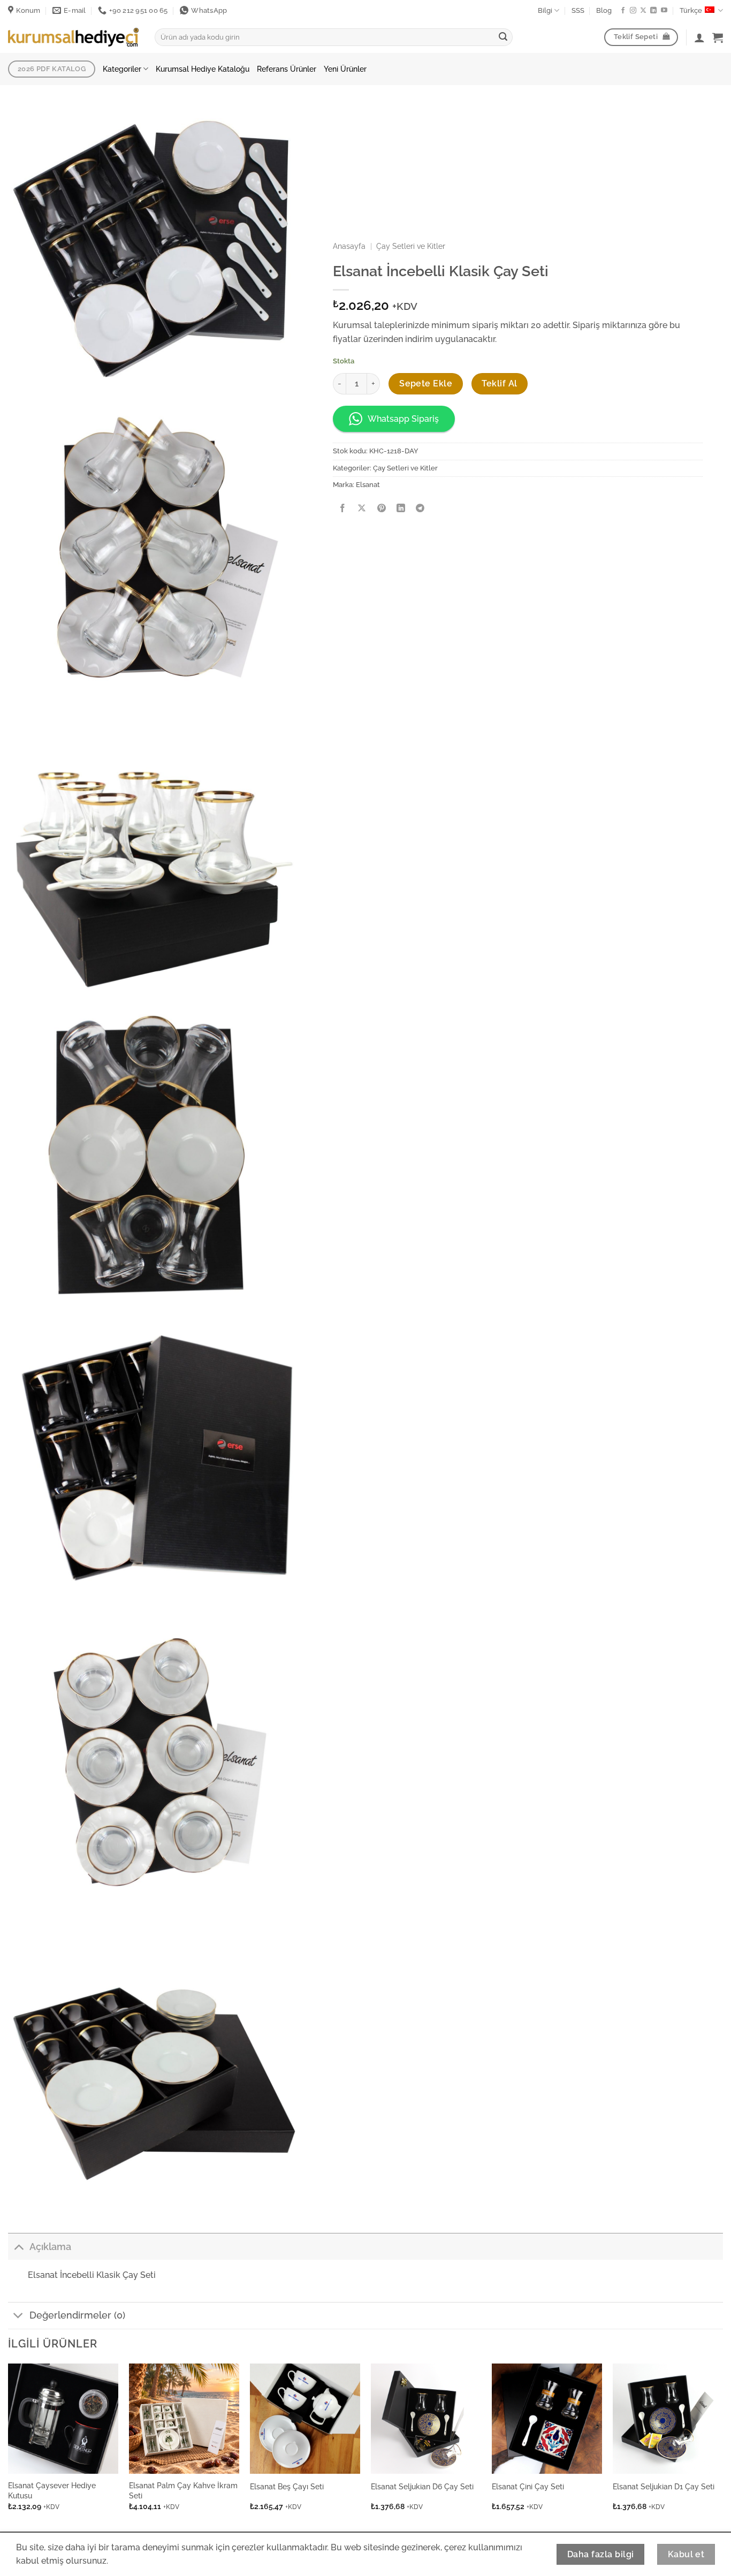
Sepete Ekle (426, 383)
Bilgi (545, 10)
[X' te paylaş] (362, 509)
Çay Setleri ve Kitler (411, 246)
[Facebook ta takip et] (623, 11)
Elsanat (368, 485)
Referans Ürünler (287, 69)
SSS (578, 10)
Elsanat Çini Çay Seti (528, 2486)
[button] (718, 37)
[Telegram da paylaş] (420, 509)
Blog (604, 10)
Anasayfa (349, 246)
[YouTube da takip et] (664, 11)
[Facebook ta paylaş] (343, 509)
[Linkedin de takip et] (653, 11)
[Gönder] (503, 37)
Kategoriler (122, 69)
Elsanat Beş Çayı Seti (287, 2486)
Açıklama (50, 2247)
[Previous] (9, 2446)
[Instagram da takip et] (633, 11)
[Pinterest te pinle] (381, 509)
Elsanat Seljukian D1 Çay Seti (664, 2486)
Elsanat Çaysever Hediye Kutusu (52, 2490)
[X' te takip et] (643, 11)
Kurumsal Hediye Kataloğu (203, 69)
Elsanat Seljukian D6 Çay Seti (422, 2486)
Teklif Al (499, 383)
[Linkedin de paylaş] (401, 509)
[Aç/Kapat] (18, 2247)
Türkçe (691, 10)
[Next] (722, 2446)
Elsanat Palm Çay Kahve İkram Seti (183, 2490)
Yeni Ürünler (345, 69)
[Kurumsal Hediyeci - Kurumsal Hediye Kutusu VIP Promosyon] (73, 37)
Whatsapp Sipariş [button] (403, 419)
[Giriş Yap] (699, 37)
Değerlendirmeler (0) (77, 2315)
